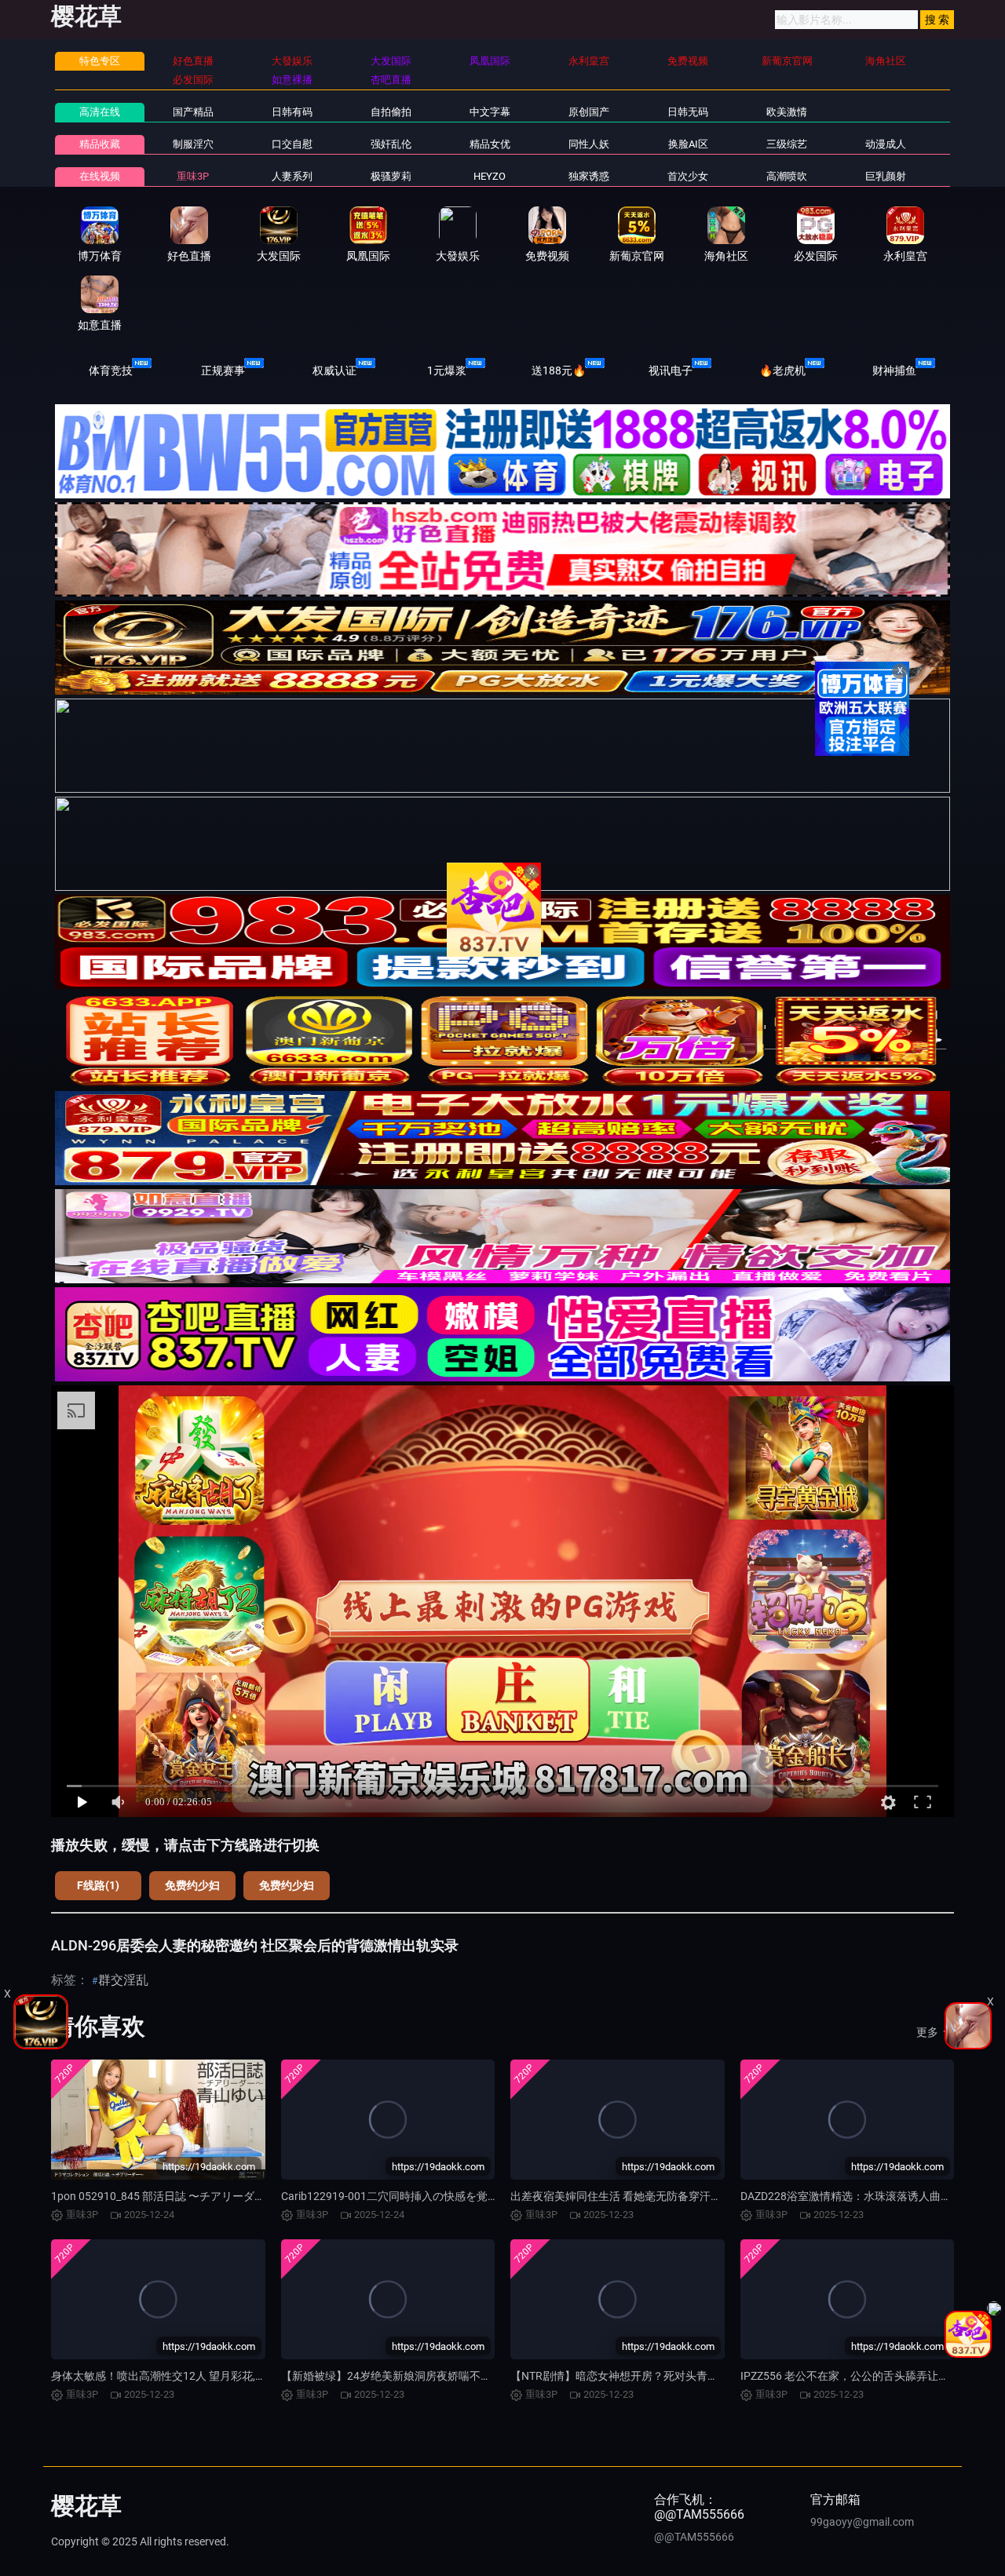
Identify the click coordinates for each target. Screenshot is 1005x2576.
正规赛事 (223, 370)
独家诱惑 (589, 176)
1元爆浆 (447, 370)
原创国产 (589, 112)
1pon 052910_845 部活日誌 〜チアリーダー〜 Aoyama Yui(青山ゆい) (220, 2196)
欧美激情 (787, 112)
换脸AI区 (688, 144)
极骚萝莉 (391, 176)
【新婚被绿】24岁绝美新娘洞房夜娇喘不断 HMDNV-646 (418, 2376)
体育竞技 (111, 370)
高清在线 (100, 112)
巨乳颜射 (886, 176)
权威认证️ (334, 370)
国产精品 (193, 112)
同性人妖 (589, 144)
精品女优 (490, 144)
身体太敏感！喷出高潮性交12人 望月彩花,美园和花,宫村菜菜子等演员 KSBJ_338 (247, 2376)
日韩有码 (292, 112)
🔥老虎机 (782, 370)
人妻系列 (292, 176)
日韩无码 (688, 112)
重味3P (193, 176)
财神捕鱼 (894, 370)
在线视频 (100, 176)
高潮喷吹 (787, 176)
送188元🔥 (559, 370)
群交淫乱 (123, 1980)
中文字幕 (490, 112)
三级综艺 (787, 144)
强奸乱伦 (391, 144)
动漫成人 (886, 144)
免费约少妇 (192, 1885)
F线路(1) (98, 1885)
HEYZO (490, 176)
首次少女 (688, 176)
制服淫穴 (193, 144)
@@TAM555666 (694, 2537)
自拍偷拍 (391, 112)
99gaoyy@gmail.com (862, 2522)
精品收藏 (100, 144)
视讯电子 (671, 370)
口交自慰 (292, 144)
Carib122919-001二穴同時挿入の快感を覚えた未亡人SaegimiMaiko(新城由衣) (472, 2196)
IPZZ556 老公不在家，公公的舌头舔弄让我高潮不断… (870, 2376)
